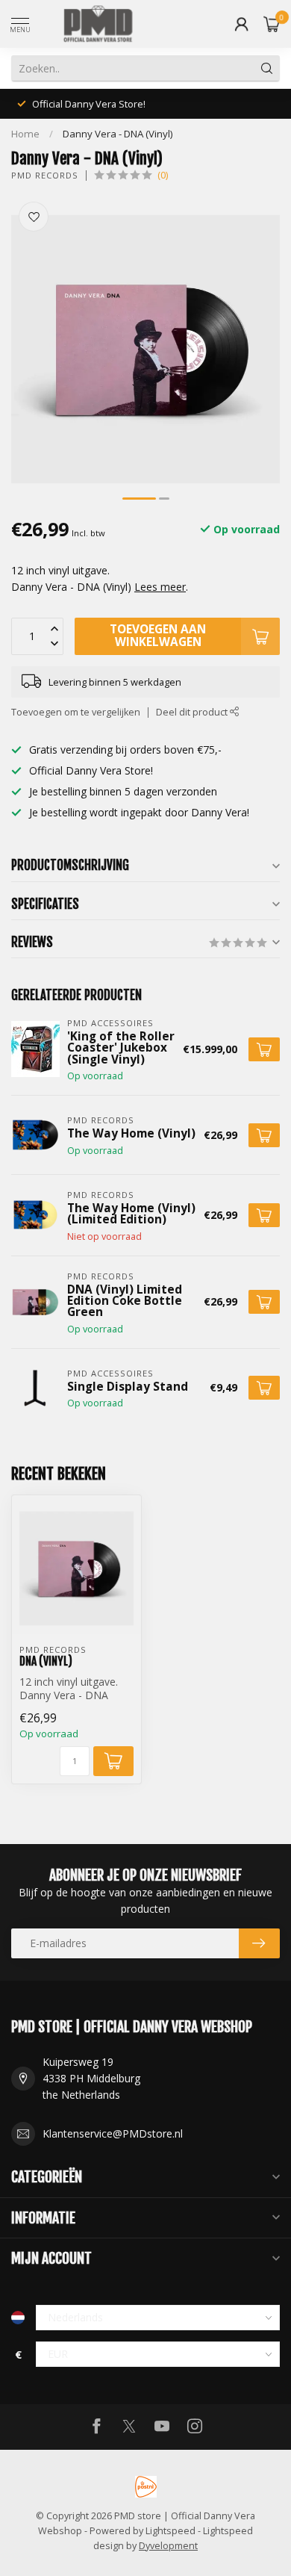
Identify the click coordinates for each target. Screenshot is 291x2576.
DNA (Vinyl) (46, 1661)
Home (25, 134)
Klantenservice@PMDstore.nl (113, 2133)
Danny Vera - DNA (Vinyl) (118, 134)
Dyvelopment (168, 2546)
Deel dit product (193, 712)
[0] (272, 24)
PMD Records (45, 175)
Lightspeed (170, 2531)
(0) (163, 175)
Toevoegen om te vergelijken (76, 712)
